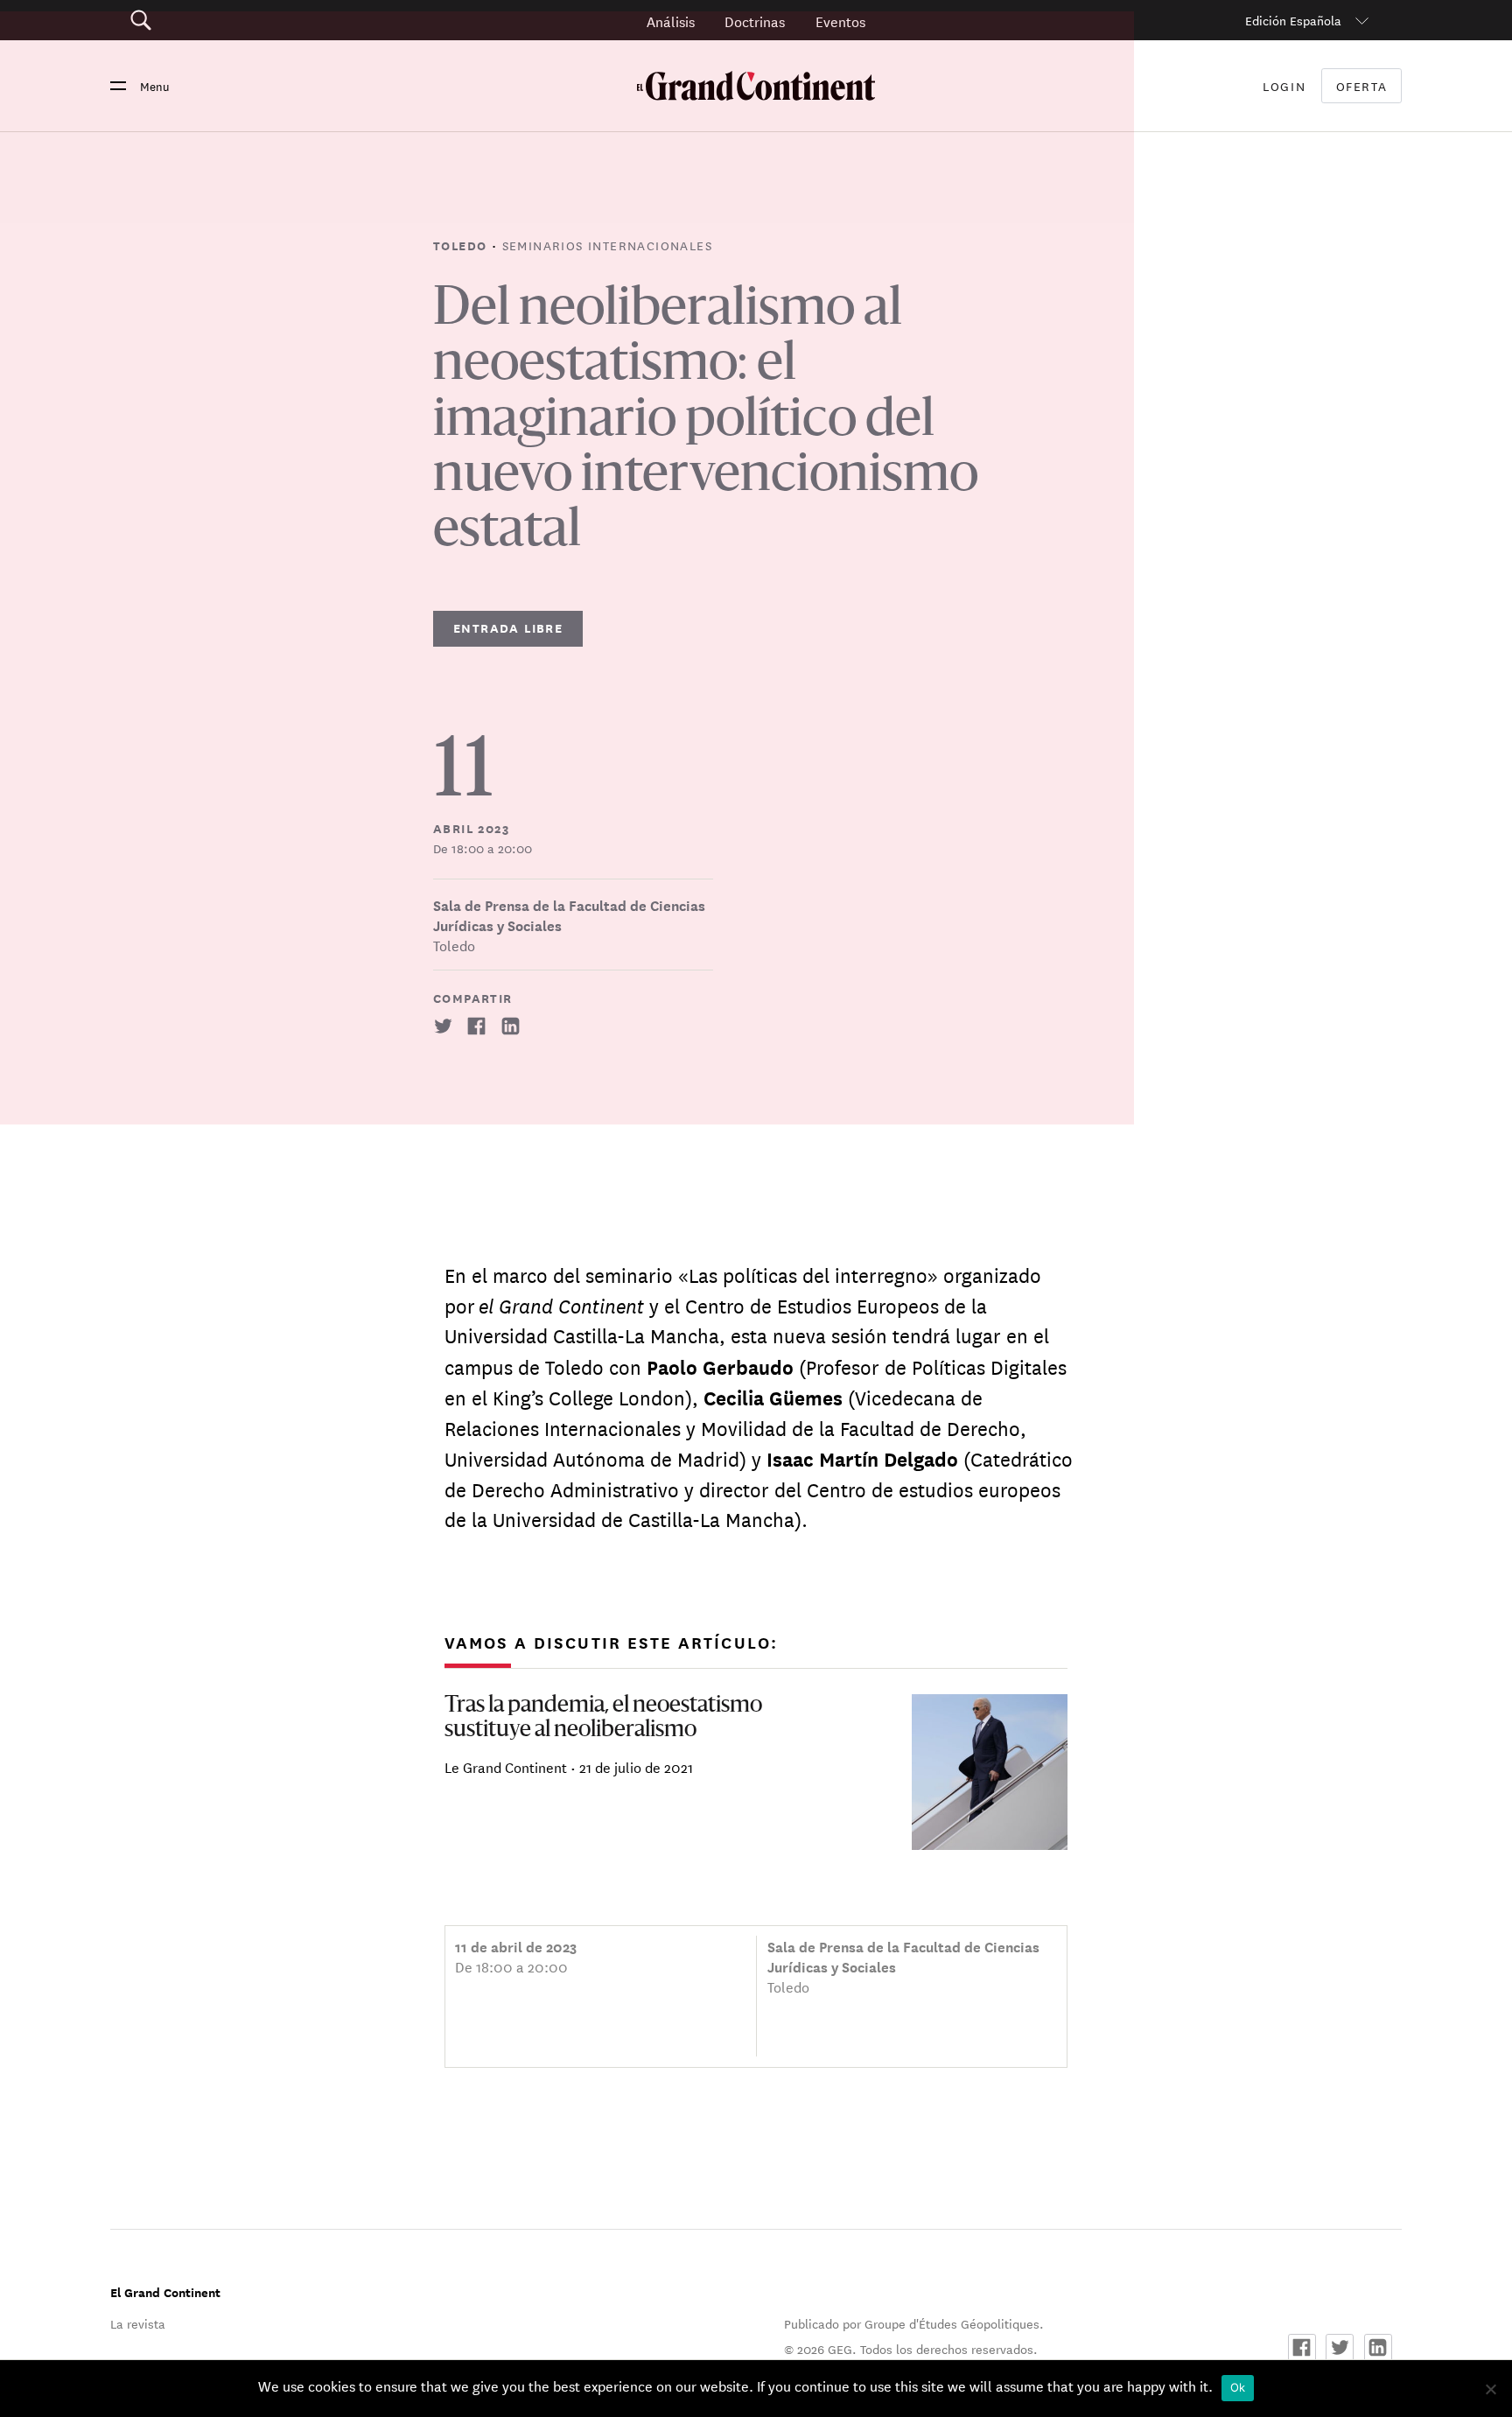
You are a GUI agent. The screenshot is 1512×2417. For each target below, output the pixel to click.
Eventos (840, 21)
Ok (1238, 2387)
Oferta (1362, 86)
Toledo (462, 245)
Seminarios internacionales (607, 245)
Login (1284, 86)
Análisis (671, 21)
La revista (138, 2323)
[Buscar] (239, 21)
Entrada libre (508, 628)
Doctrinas (755, 21)
